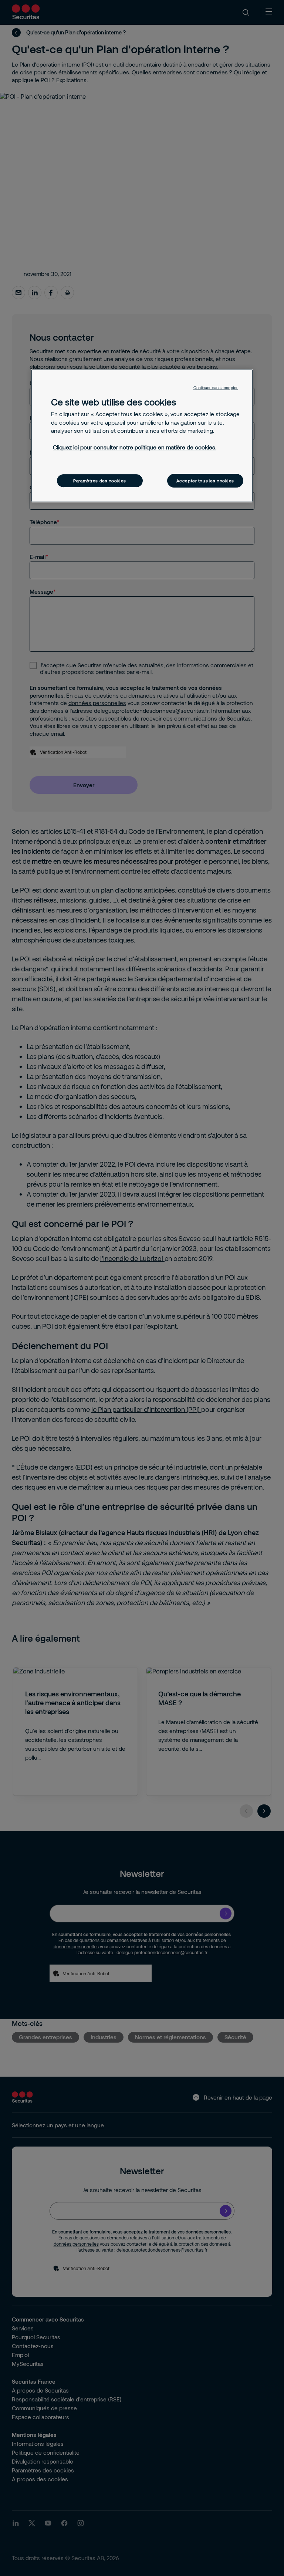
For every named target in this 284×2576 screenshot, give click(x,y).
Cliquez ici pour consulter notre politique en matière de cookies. (135, 447)
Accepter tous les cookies (205, 481)
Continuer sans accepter (216, 388)
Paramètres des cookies (100, 481)
